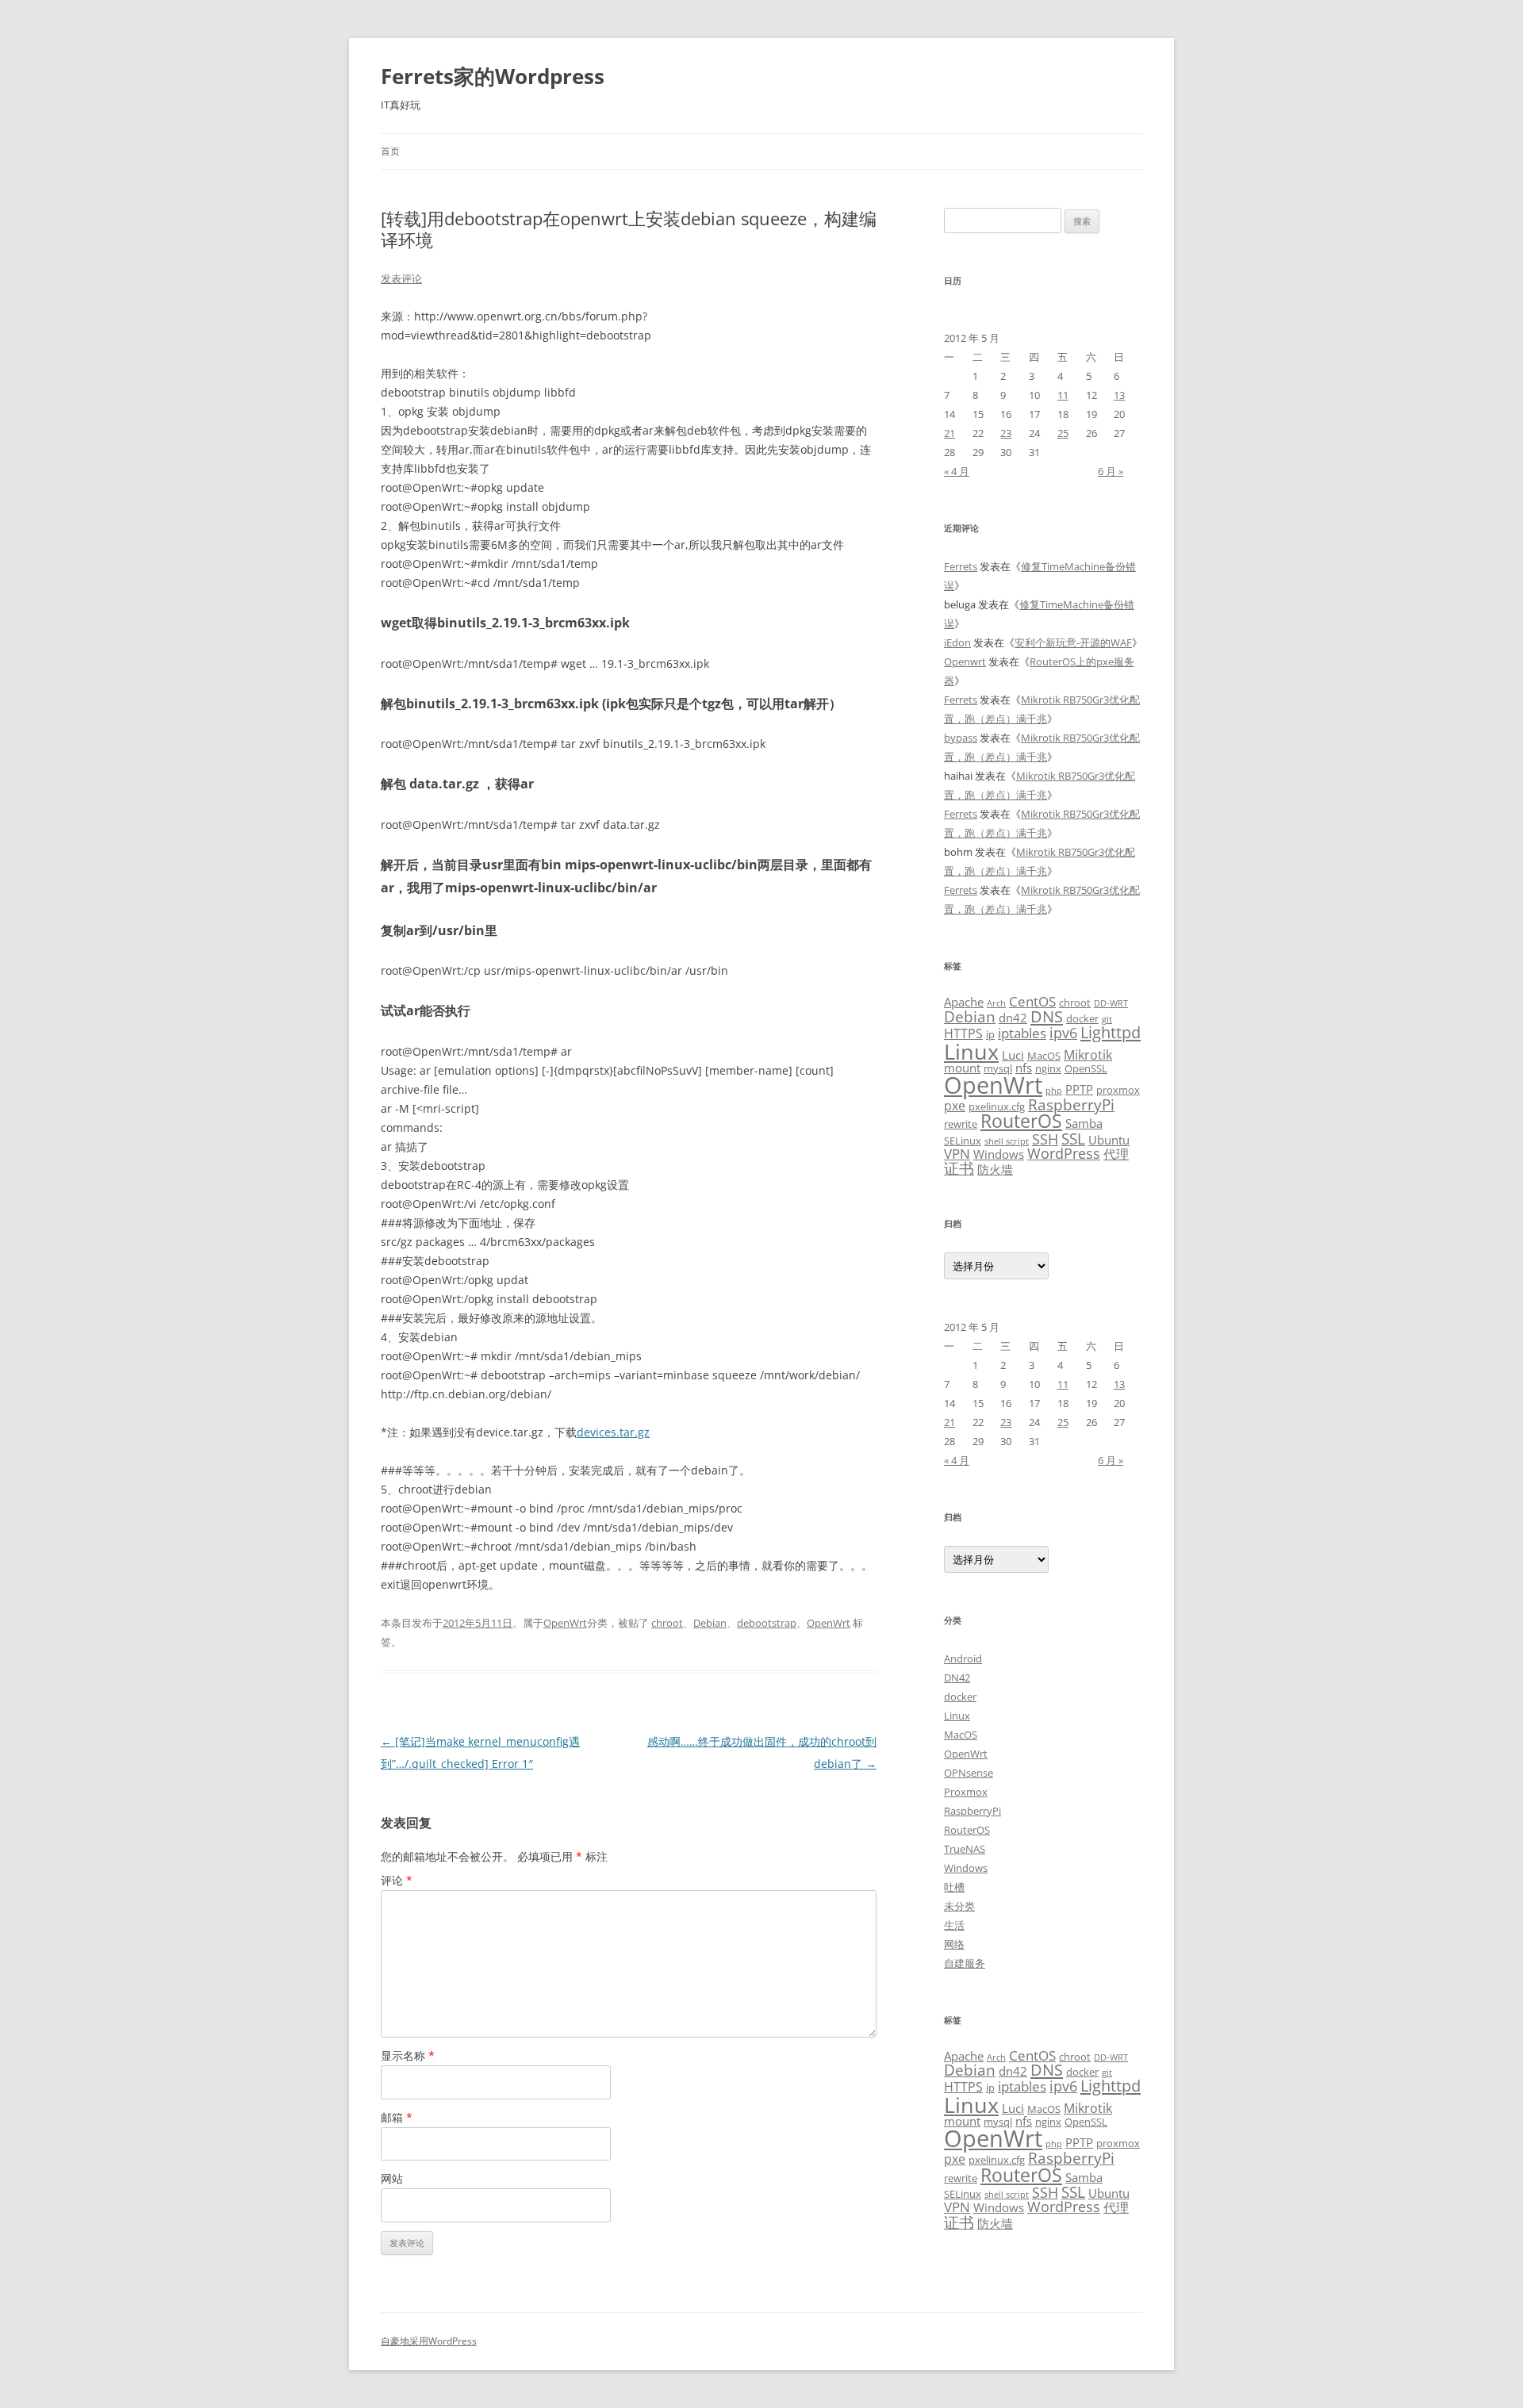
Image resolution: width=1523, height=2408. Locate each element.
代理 (1116, 1154)
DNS (1047, 1016)
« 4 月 (957, 471)
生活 (954, 1925)
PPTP (1079, 1089)
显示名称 (408, 2055)
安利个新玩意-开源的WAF (1073, 642)
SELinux (963, 1141)
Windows (999, 1154)
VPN (957, 1153)
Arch (996, 1003)
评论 (397, 1880)
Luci (1013, 1055)
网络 (954, 1944)
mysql (998, 1068)
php (1054, 1091)
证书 (959, 1168)
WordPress (1064, 1153)
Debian (710, 1623)
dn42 (1013, 1018)
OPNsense (969, 1773)
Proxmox (966, 1792)
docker (1082, 1018)
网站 (392, 2178)
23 (1006, 433)
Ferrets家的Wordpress (493, 76)
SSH (1045, 1139)
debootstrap (767, 1623)
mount (962, 1068)
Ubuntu (1109, 1140)
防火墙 (995, 1169)
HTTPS (963, 1033)
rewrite (961, 1124)
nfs (1024, 1068)
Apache (964, 1002)
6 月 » (1111, 471)
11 (1063, 395)
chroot (667, 1623)
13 (1119, 395)
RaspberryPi (1071, 1104)
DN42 (957, 1678)
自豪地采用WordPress (429, 2341)
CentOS (1032, 1001)
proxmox (1118, 1090)
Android (963, 1658)
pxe (955, 1106)
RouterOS (1021, 1121)
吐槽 (954, 1887)
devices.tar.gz (613, 1432)
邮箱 (397, 2117)
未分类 (959, 1906)
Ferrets (961, 566)
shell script (1007, 1141)
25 (1063, 433)
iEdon (957, 642)
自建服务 (965, 1963)
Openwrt (965, 661)
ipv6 (1063, 1032)
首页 (390, 151)
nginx (1048, 1068)
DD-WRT (1111, 1003)
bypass (961, 738)
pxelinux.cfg (997, 1106)
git (1107, 1019)
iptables (1022, 1033)
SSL (1073, 1139)
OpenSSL (1086, 1068)
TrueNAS (965, 1849)
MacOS (1044, 1056)
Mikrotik (1088, 1055)
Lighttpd (1111, 1032)
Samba (1084, 1123)
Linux (971, 1051)
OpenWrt (565, 1623)
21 (949, 433)
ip (990, 1034)
